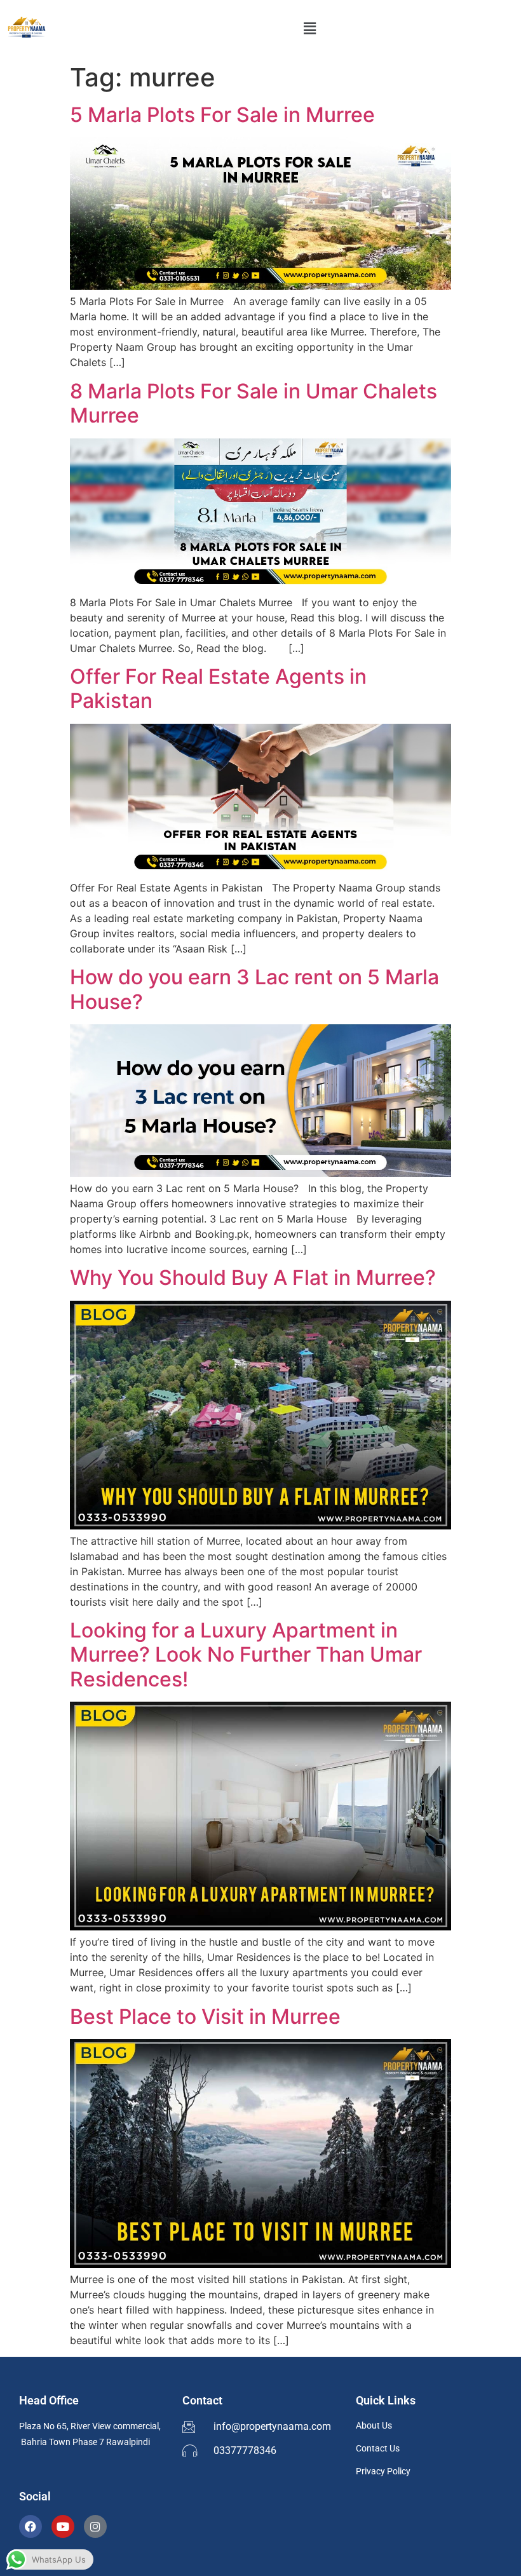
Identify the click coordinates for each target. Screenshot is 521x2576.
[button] (309, 28)
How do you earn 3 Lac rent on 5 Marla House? (254, 989)
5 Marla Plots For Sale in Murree (222, 115)
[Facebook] (30, 2526)
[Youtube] (63, 2526)
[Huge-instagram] (95, 2526)
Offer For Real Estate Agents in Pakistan (218, 688)
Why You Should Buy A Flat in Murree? (253, 1278)
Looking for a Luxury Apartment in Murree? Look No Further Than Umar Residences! (246, 1655)
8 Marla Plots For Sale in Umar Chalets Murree (254, 403)
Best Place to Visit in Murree (205, 2017)
